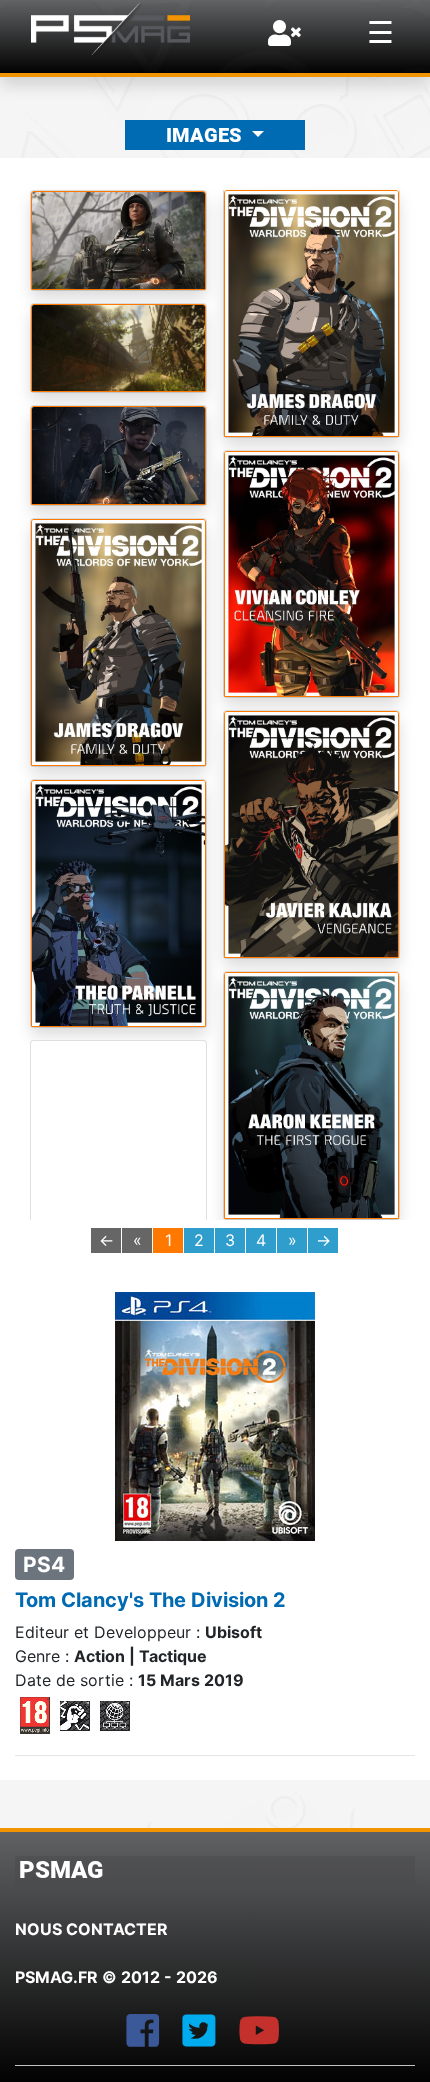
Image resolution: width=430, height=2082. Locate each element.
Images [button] (206, 135)
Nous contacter (91, 1929)
